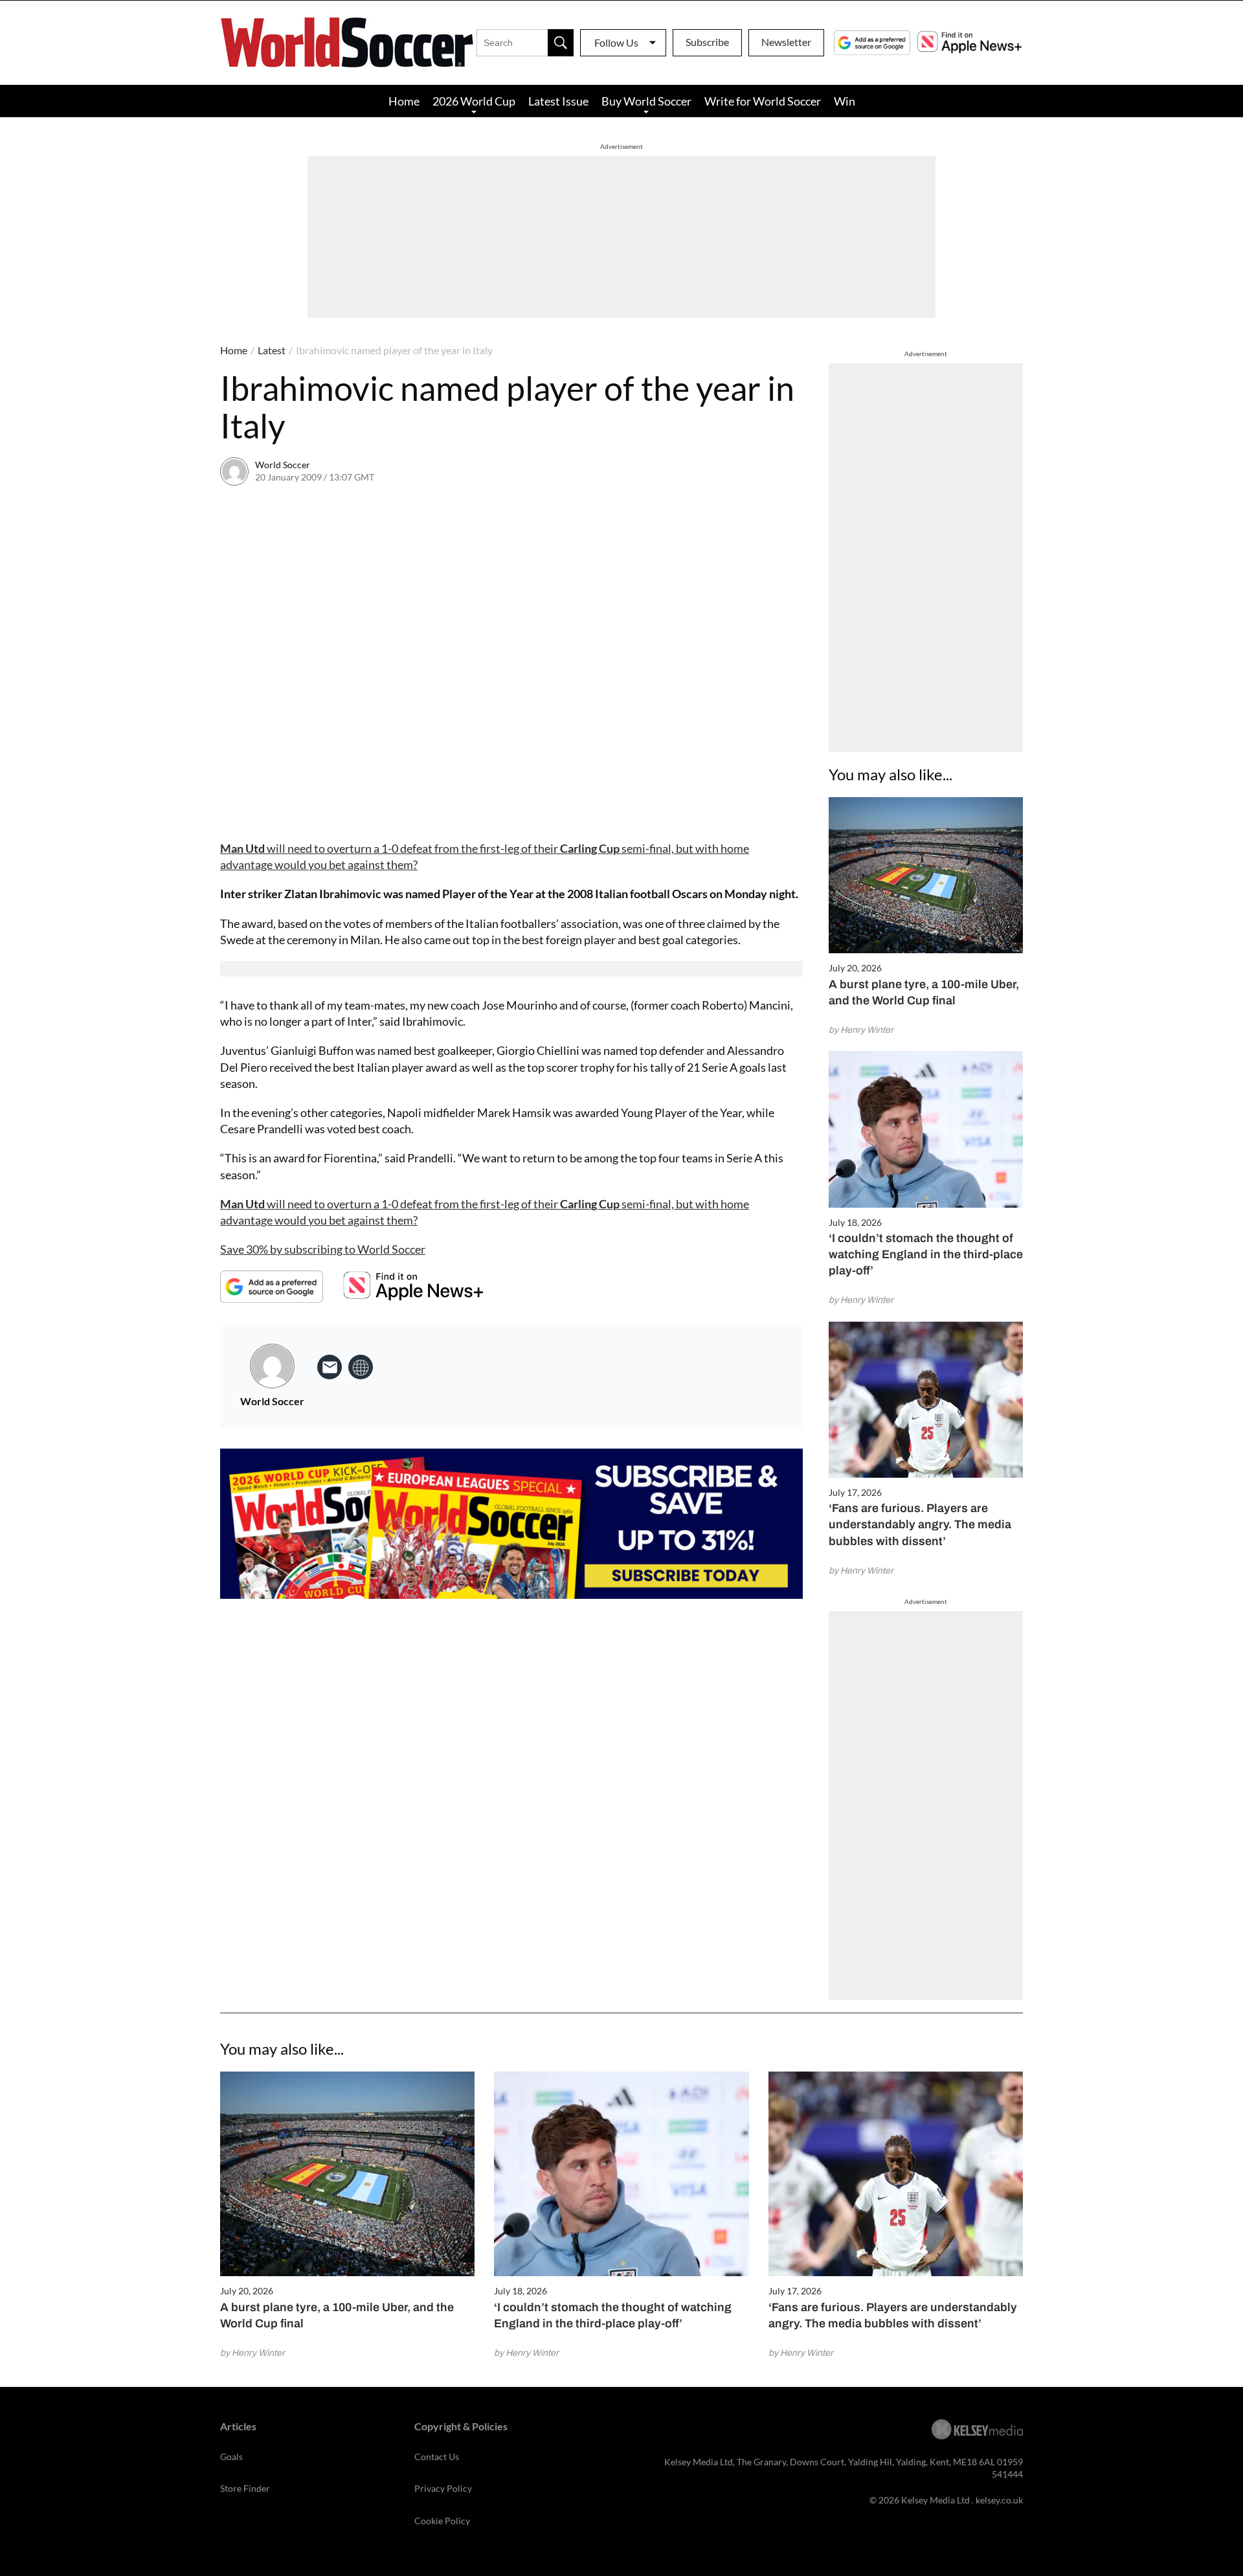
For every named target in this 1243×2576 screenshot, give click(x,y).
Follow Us (616, 42)
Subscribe (707, 42)
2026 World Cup (474, 101)
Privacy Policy (443, 2488)
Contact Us (437, 2457)
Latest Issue (558, 101)
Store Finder (245, 2488)
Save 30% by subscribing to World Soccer (323, 1249)
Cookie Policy (442, 2521)
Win (845, 101)
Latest (272, 350)
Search (561, 43)
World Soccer (283, 465)
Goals (231, 2457)
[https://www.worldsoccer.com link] (361, 1367)
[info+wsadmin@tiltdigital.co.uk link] (330, 1367)
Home (404, 101)
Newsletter (786, 42)
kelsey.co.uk (999, 2500)
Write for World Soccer (763, 101)
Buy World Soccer (646, 101)
